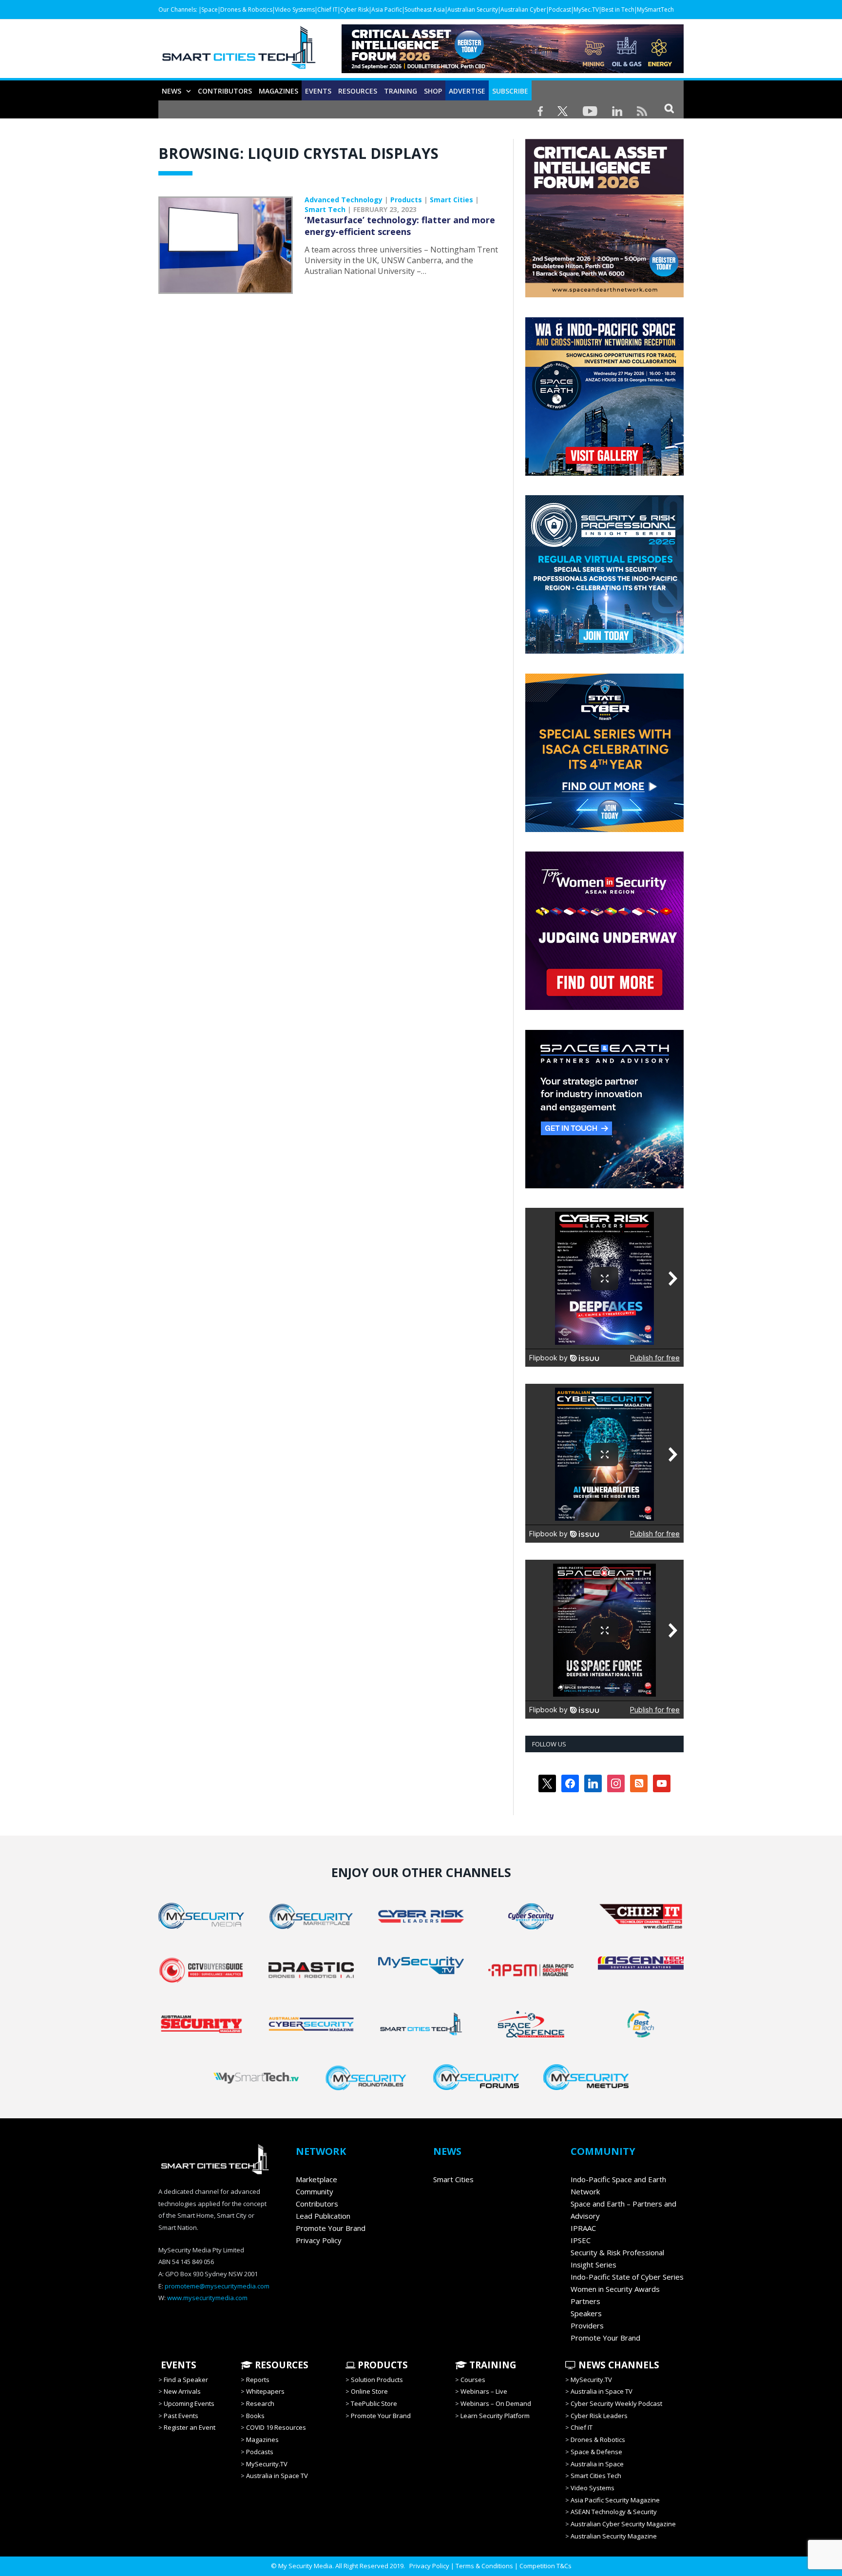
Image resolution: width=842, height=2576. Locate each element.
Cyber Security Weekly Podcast (616, 2403)
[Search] (669, 108)
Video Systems (295, 10)
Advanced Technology (344, 200)
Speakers (586, 2313)
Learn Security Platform (495, 2416)
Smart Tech (325, 209)
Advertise (467, 91)
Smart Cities (451, 200)
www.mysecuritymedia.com (207, 2298)
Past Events (181, 2416)
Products (406, 200)
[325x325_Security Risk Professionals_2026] (604, 651)
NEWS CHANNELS (618, 2365)
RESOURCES (358, 91)
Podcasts (260, 2452)
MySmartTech (655, 10)
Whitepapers (265, 2391)
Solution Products (377, 2380)
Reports (258, 2380)
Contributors (225, 91)
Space (210, 10)
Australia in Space (597, 2464)
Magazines (278, 91)
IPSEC (581, 2240)
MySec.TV (586, 10)
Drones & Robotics (246, 10)
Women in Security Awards (615, 2289)
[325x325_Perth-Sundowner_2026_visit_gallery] (604, 473)
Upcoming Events (189, 2403)
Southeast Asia (425, 10)
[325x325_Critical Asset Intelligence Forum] (604, 295)
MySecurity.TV (267, 2464)
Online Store (369, 2391)
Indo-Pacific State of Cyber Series (627, 2277)
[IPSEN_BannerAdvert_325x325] (604, 1186)
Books (255, 2416)
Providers (587, 2325)
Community (315, 2191)
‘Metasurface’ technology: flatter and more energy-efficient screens (400, 226)
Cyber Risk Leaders (599, 2416)
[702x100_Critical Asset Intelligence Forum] (513, 70)
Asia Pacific (387, 10)
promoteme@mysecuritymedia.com (217, 2286)
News (172, 91)
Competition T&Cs (545, 2566)
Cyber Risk (354, 10)
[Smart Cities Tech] (239, 52)
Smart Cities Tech (596, 2476)
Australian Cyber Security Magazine (623, 2524)
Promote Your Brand (331, 2228)
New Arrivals (182, 2391)
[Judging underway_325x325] (604, 1007)
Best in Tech (618, 10)
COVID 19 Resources (276, 2427)
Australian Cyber (523, 10)
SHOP (433, 91)
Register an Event (190, 2427)
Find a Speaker (186, 2380)
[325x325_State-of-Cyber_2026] (604, 830)
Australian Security (473, 10)
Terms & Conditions (484, 2566)
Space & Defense (596, 2452)
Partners (585, 2301)
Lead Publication (323, 2216)
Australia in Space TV (277, 2476)
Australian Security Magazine (614, 2536)
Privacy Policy (319, 2240)
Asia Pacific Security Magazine (615, 2500)
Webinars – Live (484, 2391)
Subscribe (510, 91)
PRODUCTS (382, 2365)
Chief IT (327, 10)
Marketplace (316, 2179)
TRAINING (401, 91)
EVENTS (177, 2365)
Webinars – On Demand (496, 2403)
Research (260, 2403)
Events (318, 91)
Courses (473, 2380)
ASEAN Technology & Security (614, 2512)
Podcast (560, 10)
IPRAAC (583, 2228)
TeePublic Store (374, 2403)
